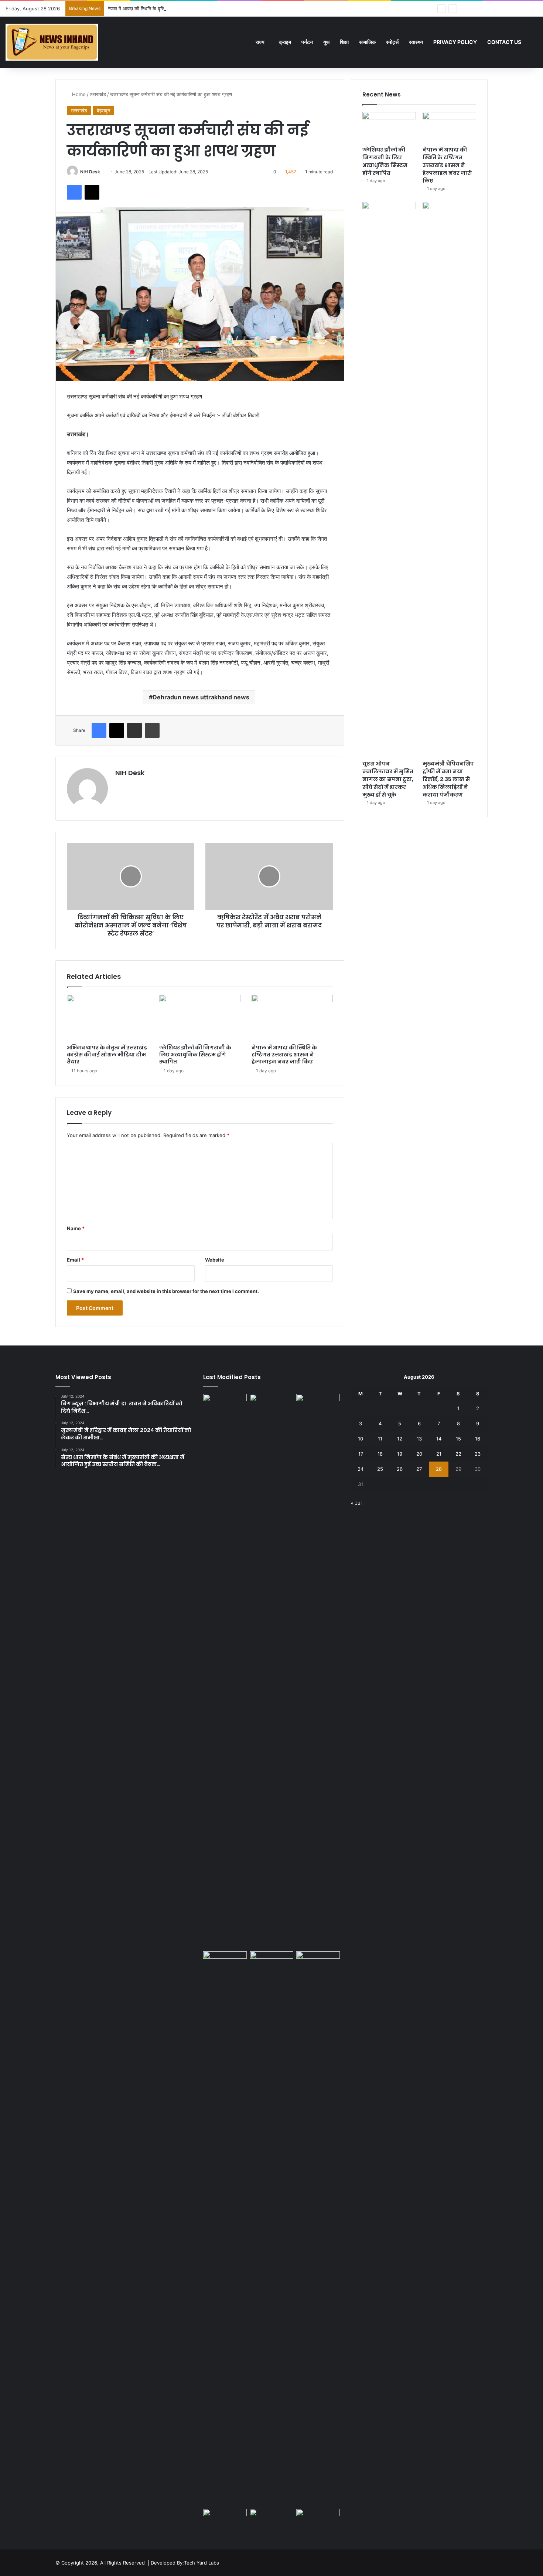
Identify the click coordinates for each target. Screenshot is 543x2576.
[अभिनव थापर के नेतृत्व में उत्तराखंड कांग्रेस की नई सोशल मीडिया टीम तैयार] (107, 1018)
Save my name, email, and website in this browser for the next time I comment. (166, 1291)
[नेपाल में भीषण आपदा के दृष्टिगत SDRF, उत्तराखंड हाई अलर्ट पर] (271, 2521)
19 (400, 1454)
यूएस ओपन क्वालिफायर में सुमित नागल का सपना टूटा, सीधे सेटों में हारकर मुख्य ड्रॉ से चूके (388, 779)
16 (478, 1439)
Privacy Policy (455, 42)
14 (439, 1439)
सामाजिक (367, 42)
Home (78, 94)
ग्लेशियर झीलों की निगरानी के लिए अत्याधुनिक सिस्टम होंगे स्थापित (195, 1055)
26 (400, 1469)
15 (458, 1439)
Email (75, 1260)
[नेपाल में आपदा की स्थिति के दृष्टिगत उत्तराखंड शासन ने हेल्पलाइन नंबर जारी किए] (292, 1018)
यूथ (326, 42)
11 (380, 1439)
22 (458, 1454)
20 (419, 1454)
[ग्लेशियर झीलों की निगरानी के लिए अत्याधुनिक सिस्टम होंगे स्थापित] (200, 1018)
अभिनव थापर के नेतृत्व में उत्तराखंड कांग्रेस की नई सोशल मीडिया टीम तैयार (107, 1055)
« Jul (356, 1503)
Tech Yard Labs (202, 2563)
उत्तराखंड (98, 94)
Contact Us (504, 42)
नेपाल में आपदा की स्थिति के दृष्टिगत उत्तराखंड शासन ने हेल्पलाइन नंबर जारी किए (177, 9)
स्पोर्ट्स (392, 42)
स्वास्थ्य (416, 42)
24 (361, 1469)
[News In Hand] (52, 42)
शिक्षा (344, 42)
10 (361, 1439)
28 (439, 1469)
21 (439, 1454)
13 (419, 1439)
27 (419, 1469)
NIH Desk (90, 172)
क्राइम (285, 42)
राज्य (260, 42)
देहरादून (103, 111)
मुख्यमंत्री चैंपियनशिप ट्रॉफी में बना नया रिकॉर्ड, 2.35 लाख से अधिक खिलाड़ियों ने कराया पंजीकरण (448, 779)
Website (215, 1260)
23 (478, 1454)
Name (76, 1228)
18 (380, 1454)
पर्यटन (307, 42)
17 (361, 1454)
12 (400, 1439)
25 (380, 1469)
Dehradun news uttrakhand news (201, 697)
